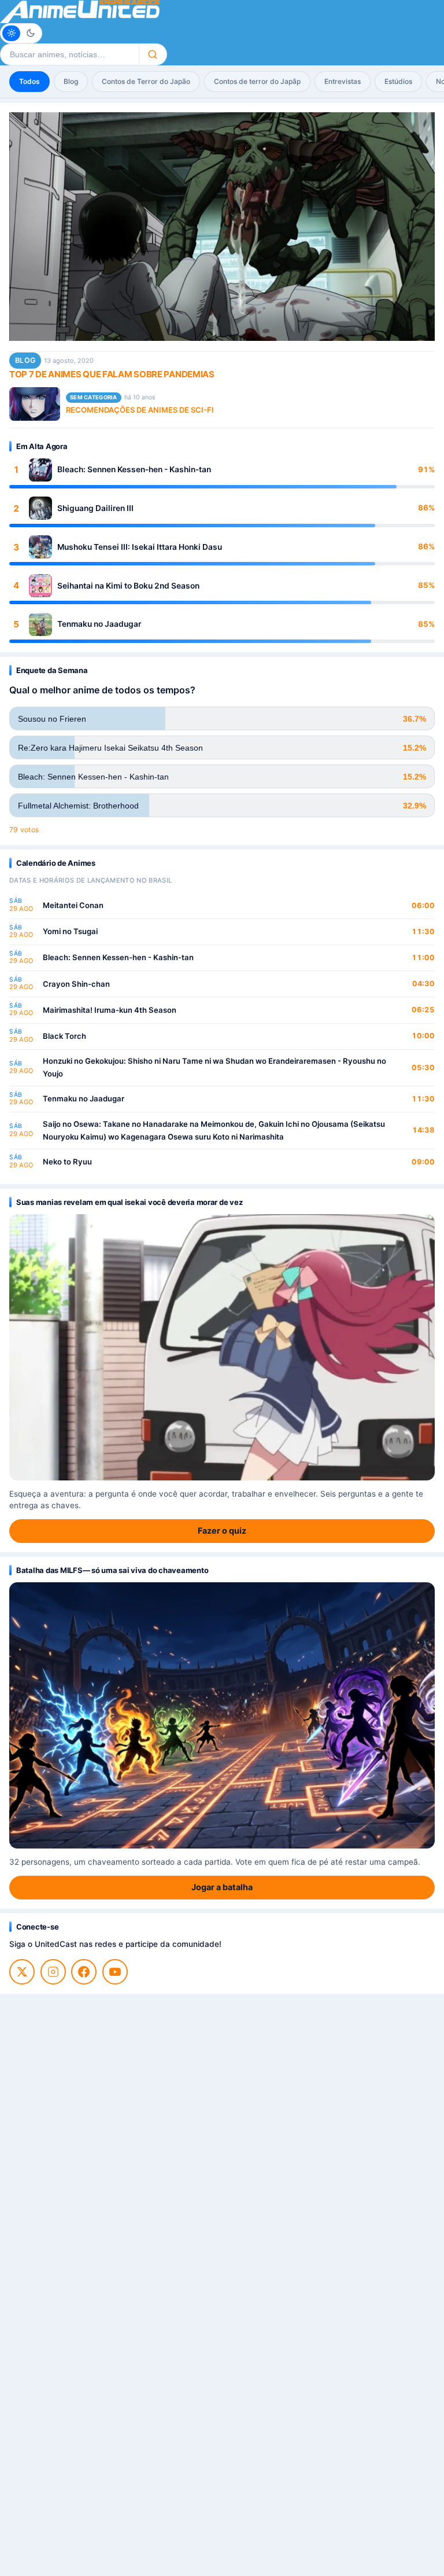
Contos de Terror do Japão (146, 81)
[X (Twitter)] (22, 1972)
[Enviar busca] (153, 54)
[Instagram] (53, 1972)
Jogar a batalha (222, 1887)
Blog (71, 81)
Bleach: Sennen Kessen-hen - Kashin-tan (134, 469)
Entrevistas (343, 81)
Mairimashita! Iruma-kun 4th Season (110, 1010)
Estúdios (398, 81)
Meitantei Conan (73, 905)
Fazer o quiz (222, 1530)
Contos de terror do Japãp (257, 81)
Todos (29, 81)
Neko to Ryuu (67, 1162)
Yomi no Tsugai (70, 931)
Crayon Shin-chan (76, 984)
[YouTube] (115, 1972)
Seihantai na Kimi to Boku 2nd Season (128, 586)
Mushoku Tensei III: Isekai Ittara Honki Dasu (140, 547)
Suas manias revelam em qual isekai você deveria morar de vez (129, 1202)
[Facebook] (84, 1972)
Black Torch (64, 1036)
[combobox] (69, 54)
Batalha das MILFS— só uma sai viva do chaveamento (112, 1570)
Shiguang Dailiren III (95, 508)
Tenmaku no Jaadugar (99, 624)
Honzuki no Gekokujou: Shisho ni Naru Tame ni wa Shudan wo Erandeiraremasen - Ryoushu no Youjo (214, 1067)
